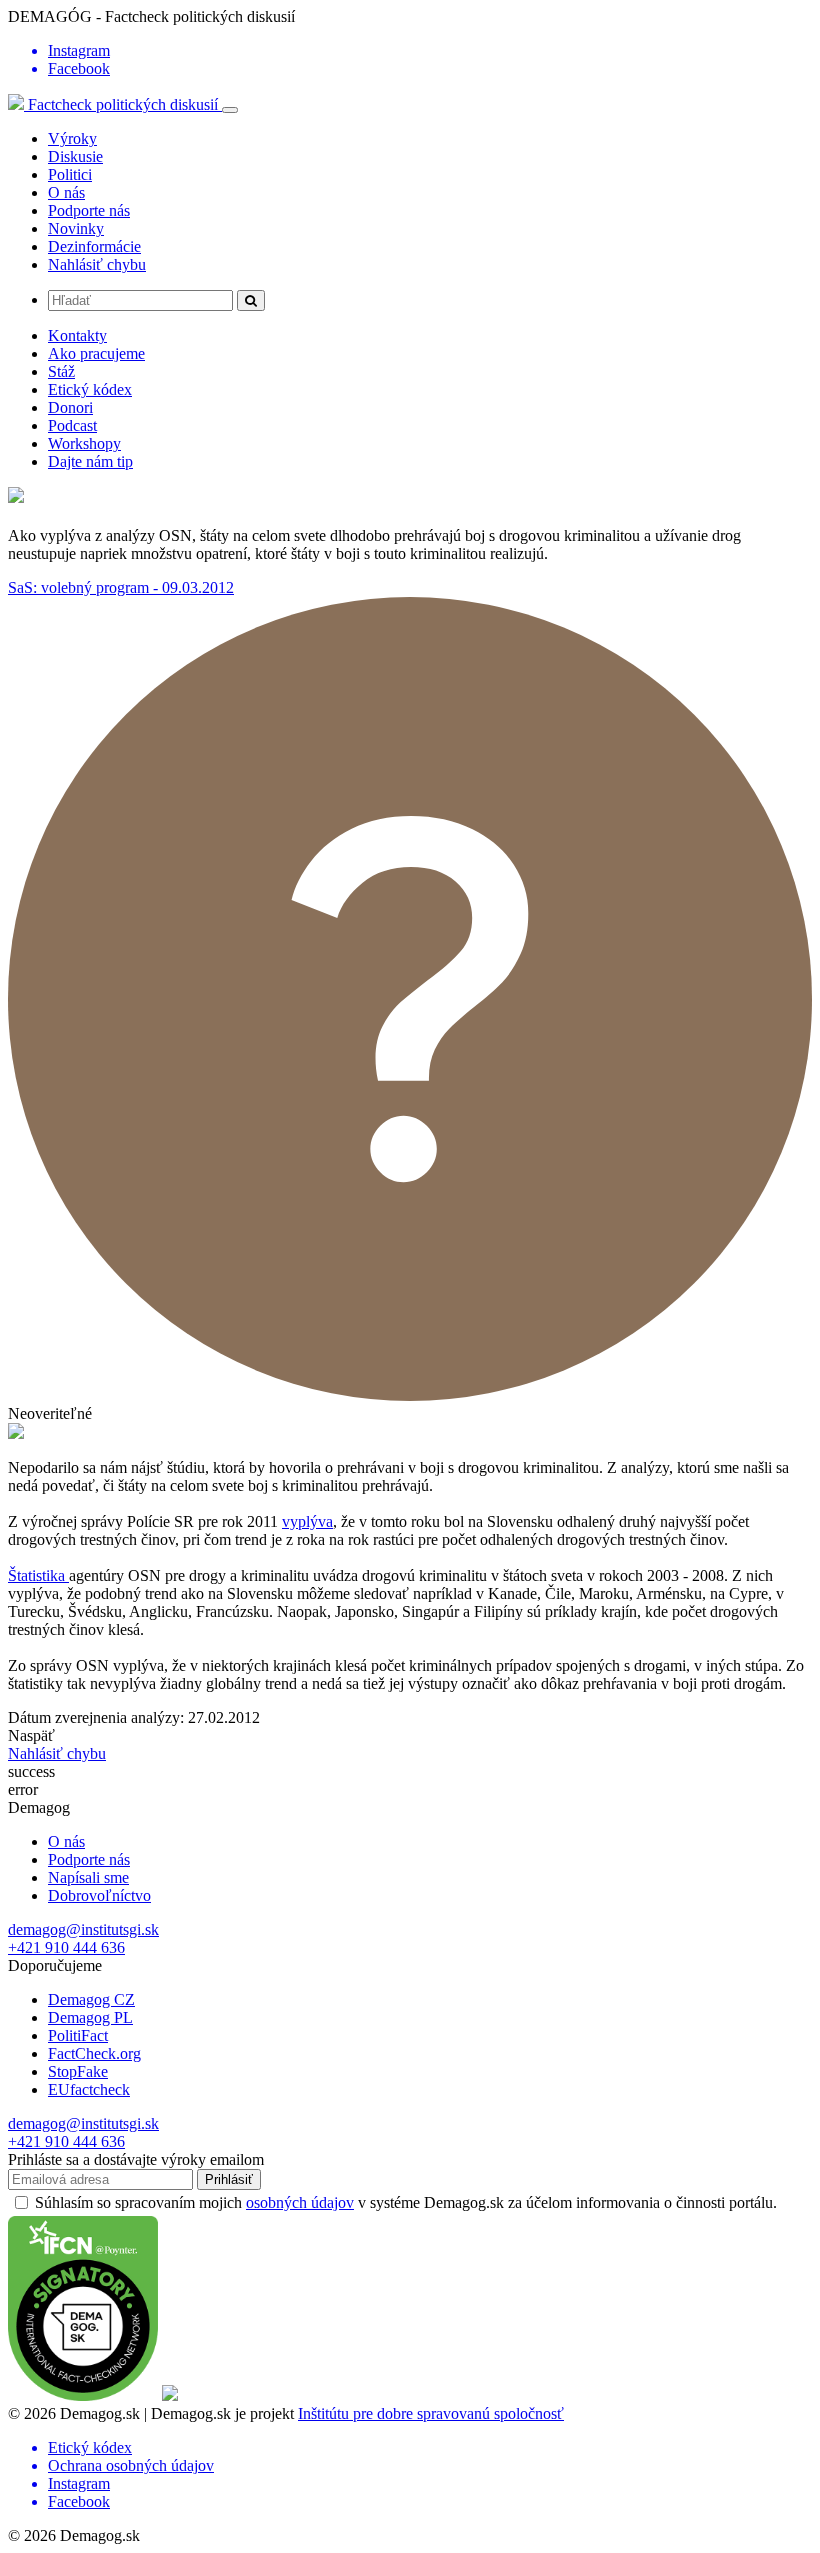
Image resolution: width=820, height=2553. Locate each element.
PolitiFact (78, 2035)
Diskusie (75, 156)
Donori (70, 407)
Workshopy (84, 443)
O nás (66, 192)
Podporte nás (89, 210)
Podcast (72, 425)
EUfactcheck (89, 2089)
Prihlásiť (229, 2179)
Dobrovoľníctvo (99, 1895)
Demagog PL (90, 2017)
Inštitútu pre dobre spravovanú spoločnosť (431, 2413)
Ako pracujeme (96, 353)
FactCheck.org (94, 2053)
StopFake (78, 2071)
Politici (70, 174)
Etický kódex (90, 389)
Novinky (76, 228)
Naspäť (31, 1735)
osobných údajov (300, 2202)
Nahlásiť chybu (97, 264)
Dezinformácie (94, 246)
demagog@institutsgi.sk (83, 1929)
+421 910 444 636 (66, 1947)
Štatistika (38, 1575)
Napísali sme (88, 1877)
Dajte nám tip (90, 461)
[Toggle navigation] (230, 110)
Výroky (72, 138)
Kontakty (77, 335)
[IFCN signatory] (83, 2395)
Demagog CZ (91, 1999)
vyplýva (307, 1521)
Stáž (61, 371)
